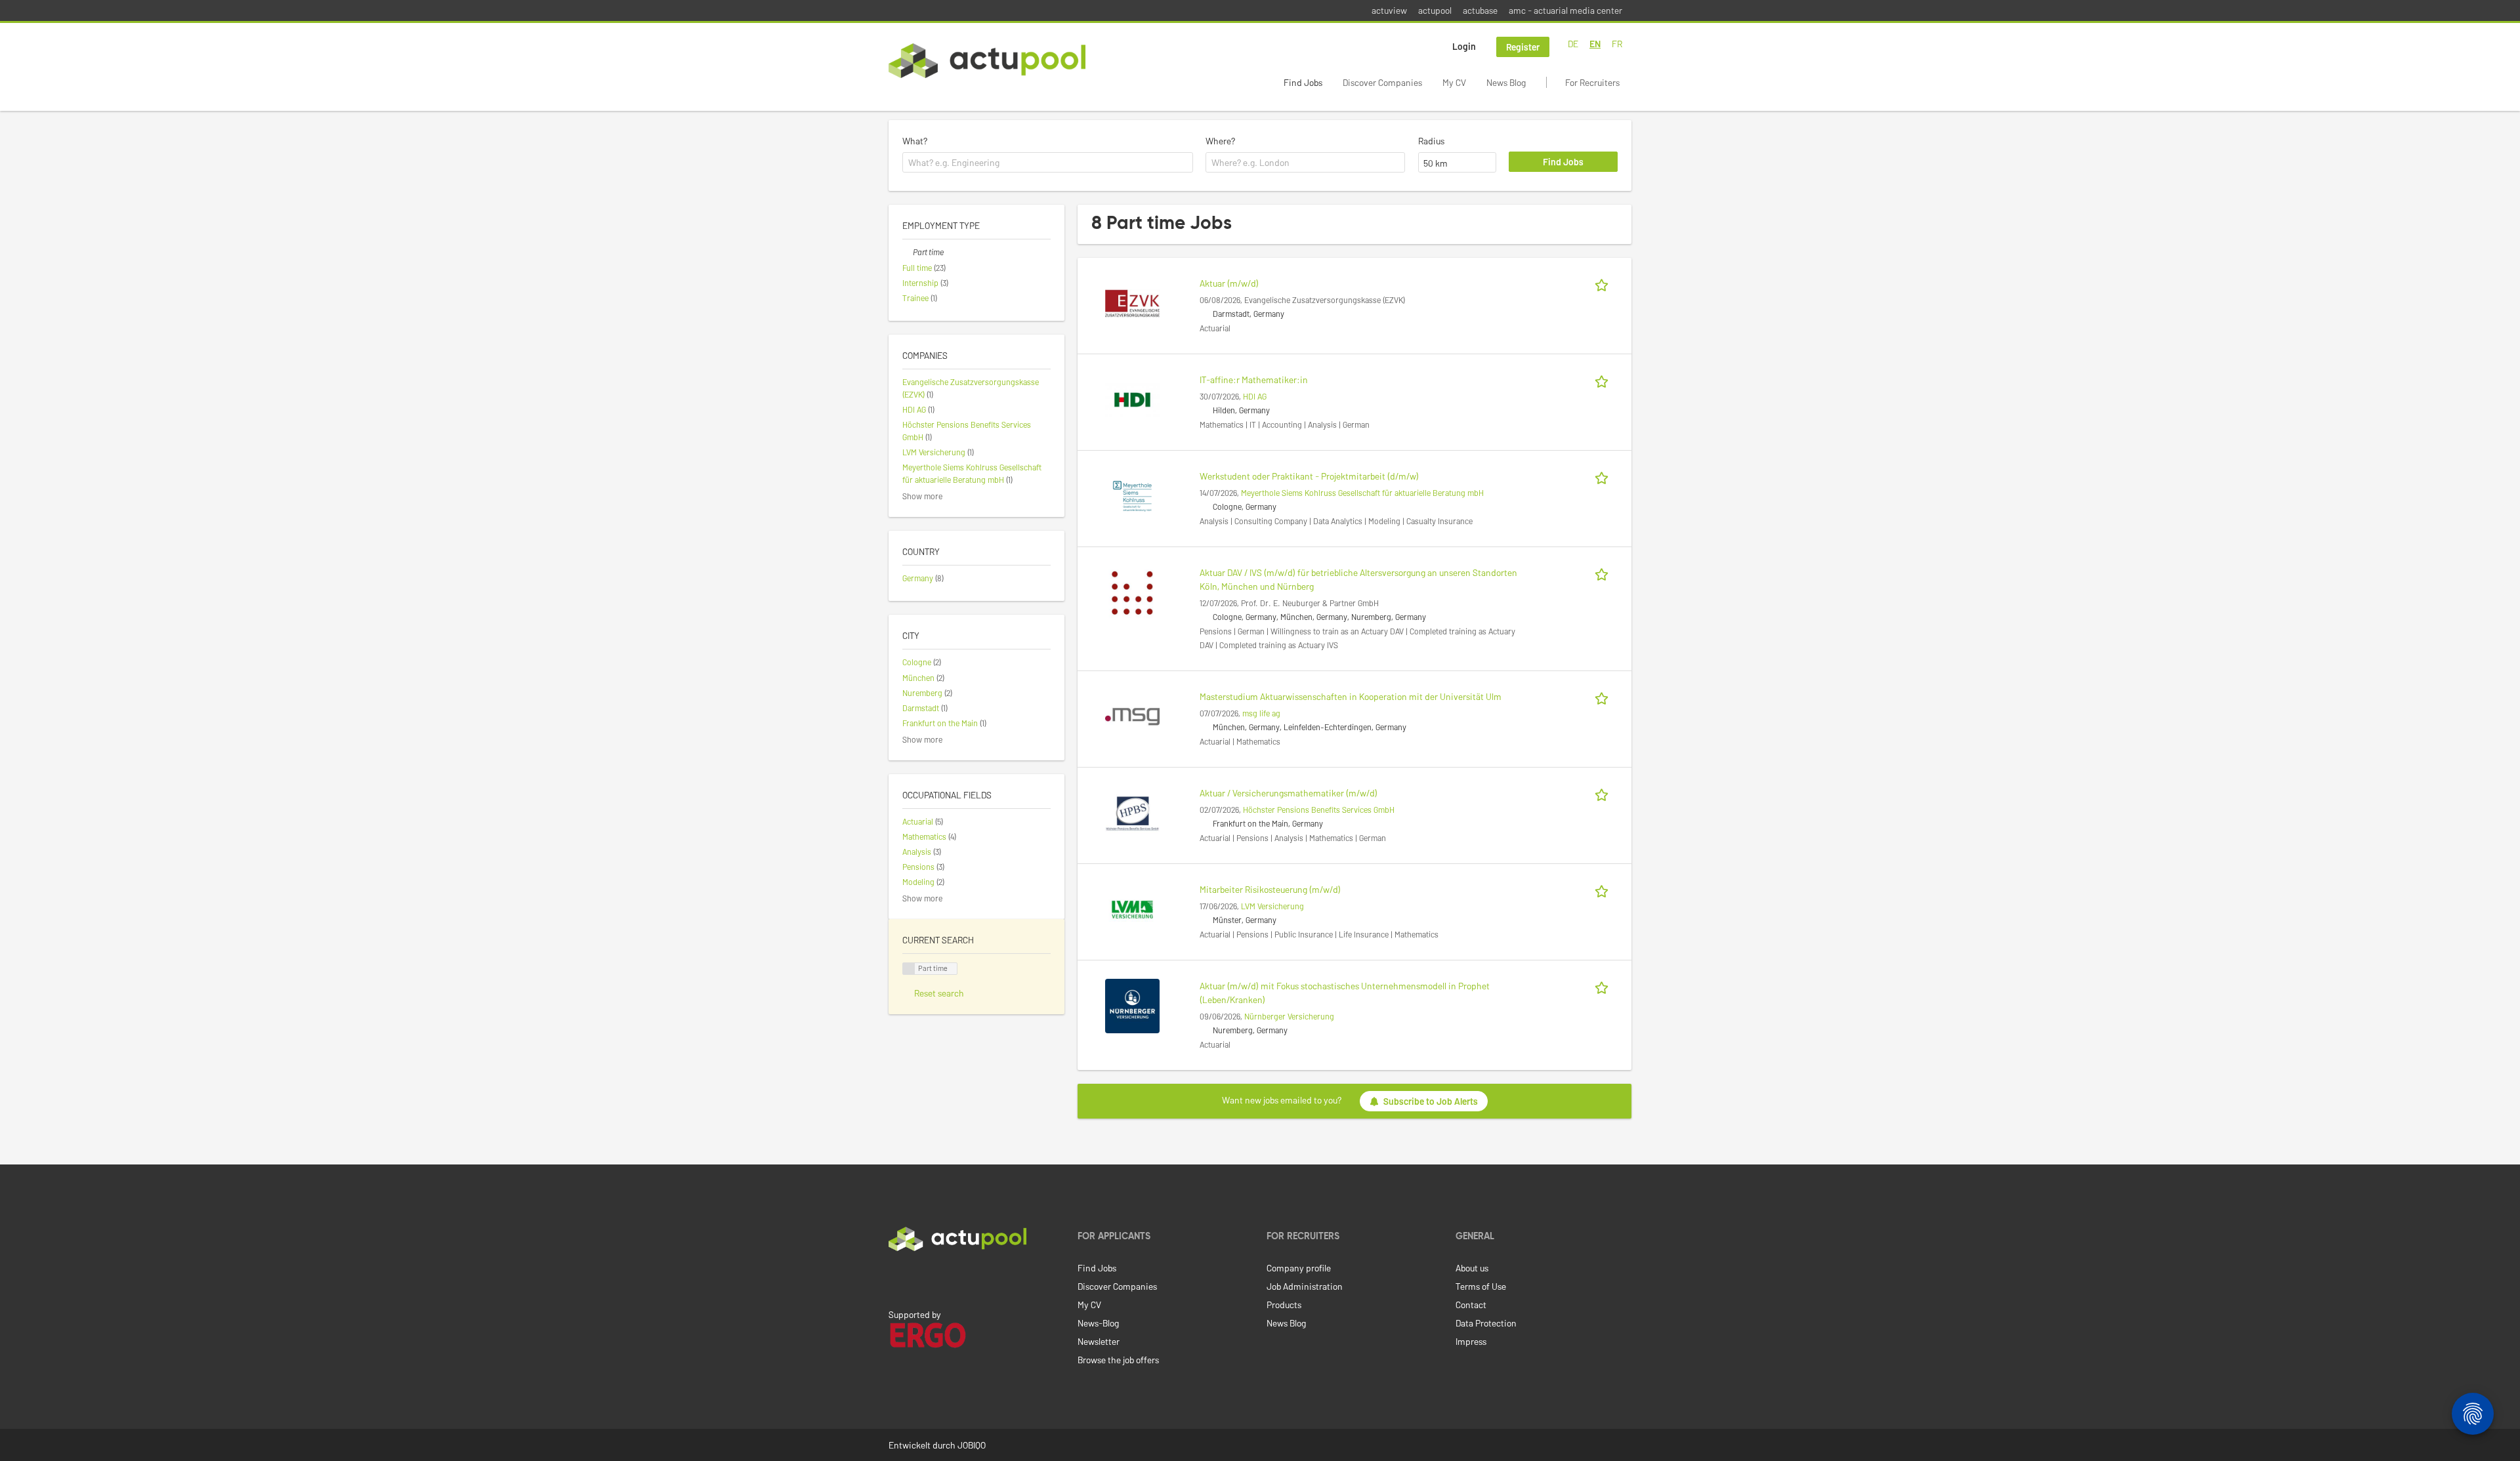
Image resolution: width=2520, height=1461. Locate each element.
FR (1617, 44)
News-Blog (1098, 1323)
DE (1573, 44)
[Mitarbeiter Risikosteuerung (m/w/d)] (1132, 908)
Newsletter (1099, 1341)
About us (1472, 1268)
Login (1464, 46)
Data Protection (1486, 1323)
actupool (1435, 10)
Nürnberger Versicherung (1289, 1016)
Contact (1471, 1305)
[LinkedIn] (896, 1279)
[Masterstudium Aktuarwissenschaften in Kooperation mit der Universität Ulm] (1132, 715)
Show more (922, 496)
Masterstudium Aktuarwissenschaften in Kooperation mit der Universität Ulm (1351, 696)
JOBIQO (972, 1445)
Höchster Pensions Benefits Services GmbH (1319, 810)
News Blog (1506, 82)
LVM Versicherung (1272, 906)
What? (915, 141)
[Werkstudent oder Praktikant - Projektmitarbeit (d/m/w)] (1132, 495)
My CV (1454, 82)
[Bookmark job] (1604, 283)
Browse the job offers (1118, 1360)
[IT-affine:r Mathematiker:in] (1132, 399)
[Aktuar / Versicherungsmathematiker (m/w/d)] (1132, 812)
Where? (1220, 141)
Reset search (939, 993)
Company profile (1299, 1268)
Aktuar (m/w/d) (1229, 283)
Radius (1431, 141)
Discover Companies (1382, 82)
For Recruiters (1592, 82)
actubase (1480, 10)
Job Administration (1305, 1286)
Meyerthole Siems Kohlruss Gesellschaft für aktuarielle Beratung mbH (1362, 493)
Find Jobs (1303, 82)
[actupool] (987, 61)
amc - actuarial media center (1565, 10)
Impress (1471, 1341)
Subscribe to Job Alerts (1431, 1101)
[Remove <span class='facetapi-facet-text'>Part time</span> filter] (909, 969)
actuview (1389, 10)
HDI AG (1255, 396)
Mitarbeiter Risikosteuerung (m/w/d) (1270, 889)
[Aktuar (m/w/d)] (1132, 302)
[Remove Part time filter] (908, 252)
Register (1523, 47)
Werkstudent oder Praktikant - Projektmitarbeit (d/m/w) (1309, 476)
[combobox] (1048, 163)
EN (1595, 44)
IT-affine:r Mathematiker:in (1254, 380)
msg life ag (1261, 713)
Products (1284, 1305)
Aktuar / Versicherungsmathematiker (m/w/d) (1289, 793)
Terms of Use (1481, 1286)
